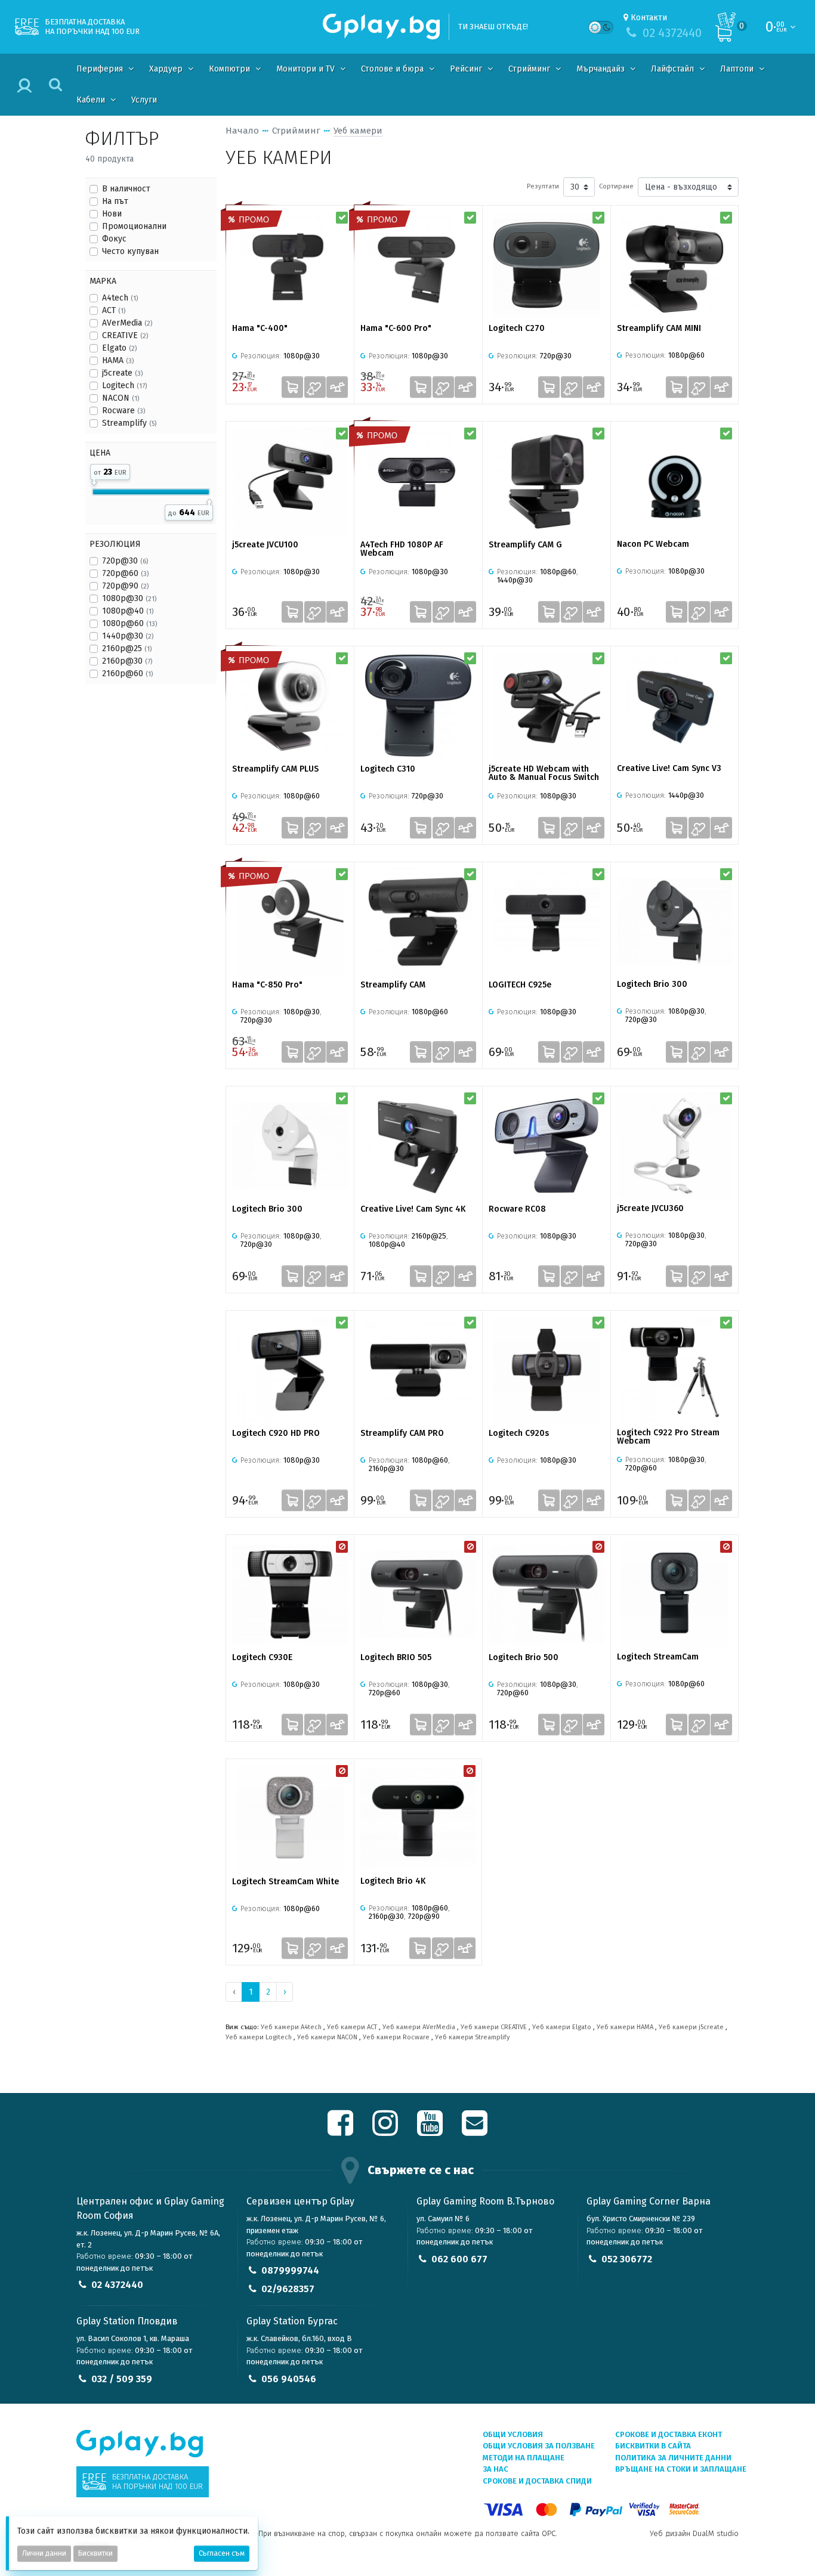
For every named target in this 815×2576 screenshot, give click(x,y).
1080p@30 (129, 598)
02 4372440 (117, 2285)
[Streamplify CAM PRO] (418, 1370)
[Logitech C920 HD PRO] (290, 1370)
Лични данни (44, 2553)
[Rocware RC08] (547, 1146)
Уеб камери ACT (352, 2027)
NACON (121, 398)
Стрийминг (296, 131)
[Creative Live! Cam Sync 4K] (418, 1146)
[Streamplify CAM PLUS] (290, 706)
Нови (112, 214)
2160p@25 (127, 648)
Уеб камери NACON (327, 2037)
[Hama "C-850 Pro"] (290, 922)
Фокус (114, 239)
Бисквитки (95, 2553)
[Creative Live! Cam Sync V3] (674, 705)
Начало (242, 131)
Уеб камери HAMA (625, 2027)
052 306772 (627, 2259)
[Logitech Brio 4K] (418, 1818)
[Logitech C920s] (547, 1370)
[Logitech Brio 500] (547, 1594)
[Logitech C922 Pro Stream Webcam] (674, 1370)
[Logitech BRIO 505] (418, 1594)
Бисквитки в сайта (653, 2446)
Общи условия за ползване (539, 2446)
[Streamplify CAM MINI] (674, 265)
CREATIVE (125, 335)
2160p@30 (127, 661)
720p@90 (125, 586)
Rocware (124, 411)
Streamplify (129, 423)
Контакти (649, 18)
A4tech (120, 298)
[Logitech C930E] (290, 1594)
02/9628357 (288, 2289)
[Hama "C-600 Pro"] (418, 265)
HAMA (118, 360)
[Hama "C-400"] (290, 265)
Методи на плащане (524, 2458)
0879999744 (290, 2270)
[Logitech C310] (418, 706)
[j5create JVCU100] (290, 481)
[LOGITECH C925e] (547, 922)
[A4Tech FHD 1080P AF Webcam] (418, 481)
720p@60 (125, 573)
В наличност (126, 189)
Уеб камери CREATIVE (494, 2027)
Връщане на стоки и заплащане (681, 2469)
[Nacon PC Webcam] (674, 481)
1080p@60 (129, 623)
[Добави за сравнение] (337, 387)
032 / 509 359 (122, 2379)
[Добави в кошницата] (292, 387)
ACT (114, 310)
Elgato (119, 348)
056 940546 (289, 2379)
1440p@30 (128, 636)
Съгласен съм (222, 2553)
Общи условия (513, 2434)
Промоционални (134, 226)
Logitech (124, 386)
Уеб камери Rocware (396, 2037)
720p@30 (125, 561)
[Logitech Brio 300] (674, 921)
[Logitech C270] (547, 265)
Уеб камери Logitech (259, 2037)
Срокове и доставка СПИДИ (537, 2481)
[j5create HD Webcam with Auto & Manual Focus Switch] (547, 706)
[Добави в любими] (315, 387)
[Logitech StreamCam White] (290, 1818)
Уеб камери (358, 131)
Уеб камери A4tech (291, 2027)
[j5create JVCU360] (674, 1145)
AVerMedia (127, 323)
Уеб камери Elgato (562, 2027)
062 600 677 (459, 2259)
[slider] (94, 481)
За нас (496, 2469)
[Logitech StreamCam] (674, 1594)
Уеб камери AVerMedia (419, 2027)
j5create (122, 373)
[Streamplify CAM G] (547, 481)
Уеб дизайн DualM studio (694, 2533)
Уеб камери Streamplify (473, 2037)
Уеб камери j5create (691, 2027)
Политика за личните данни (673, 2458)
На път (115, 201)
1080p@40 (128, 611)
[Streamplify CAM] (418, 922)
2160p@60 (127, 674)
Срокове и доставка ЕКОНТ (669, 2434)
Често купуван (130, 251)
